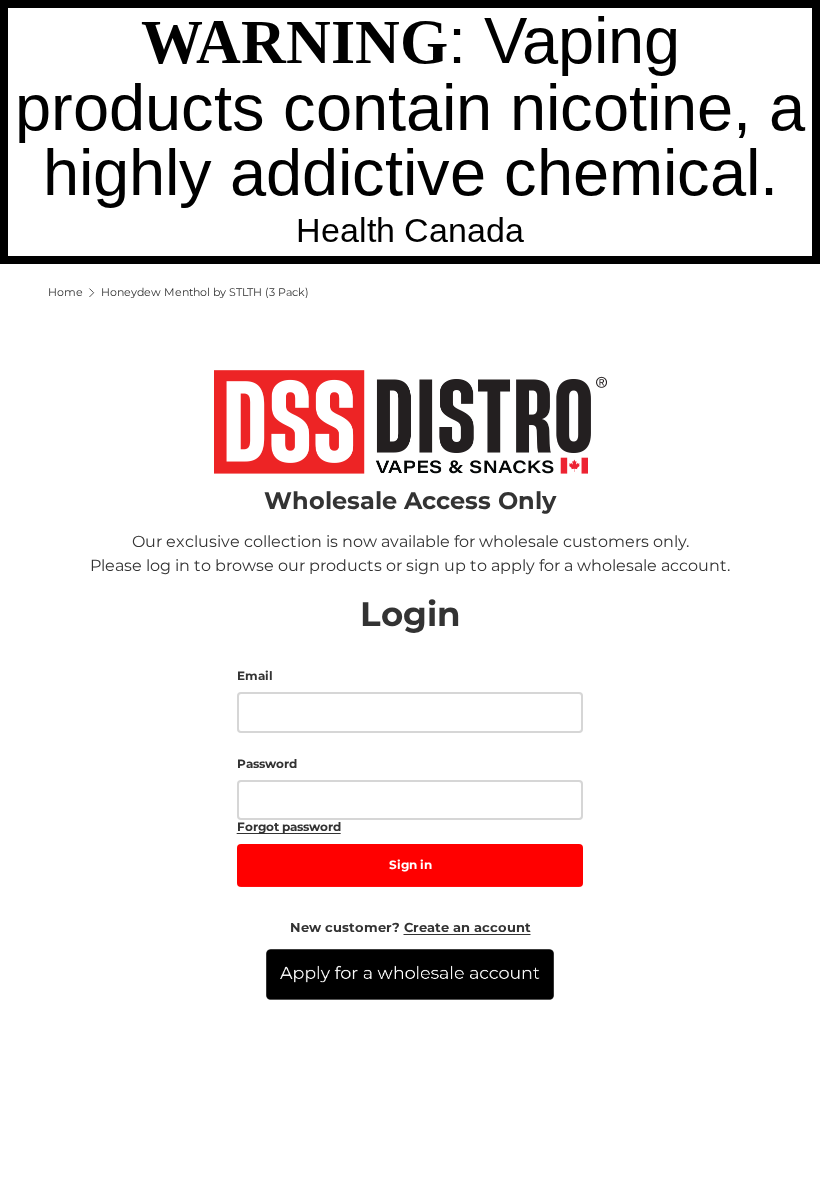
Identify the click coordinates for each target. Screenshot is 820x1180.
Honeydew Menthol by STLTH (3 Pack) (205, 292)
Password (267, 764)
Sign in (410, 864)
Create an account (467, 927)
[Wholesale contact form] (410, 974)
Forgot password (289, 827)
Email (255, 676)
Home (65, 292)
